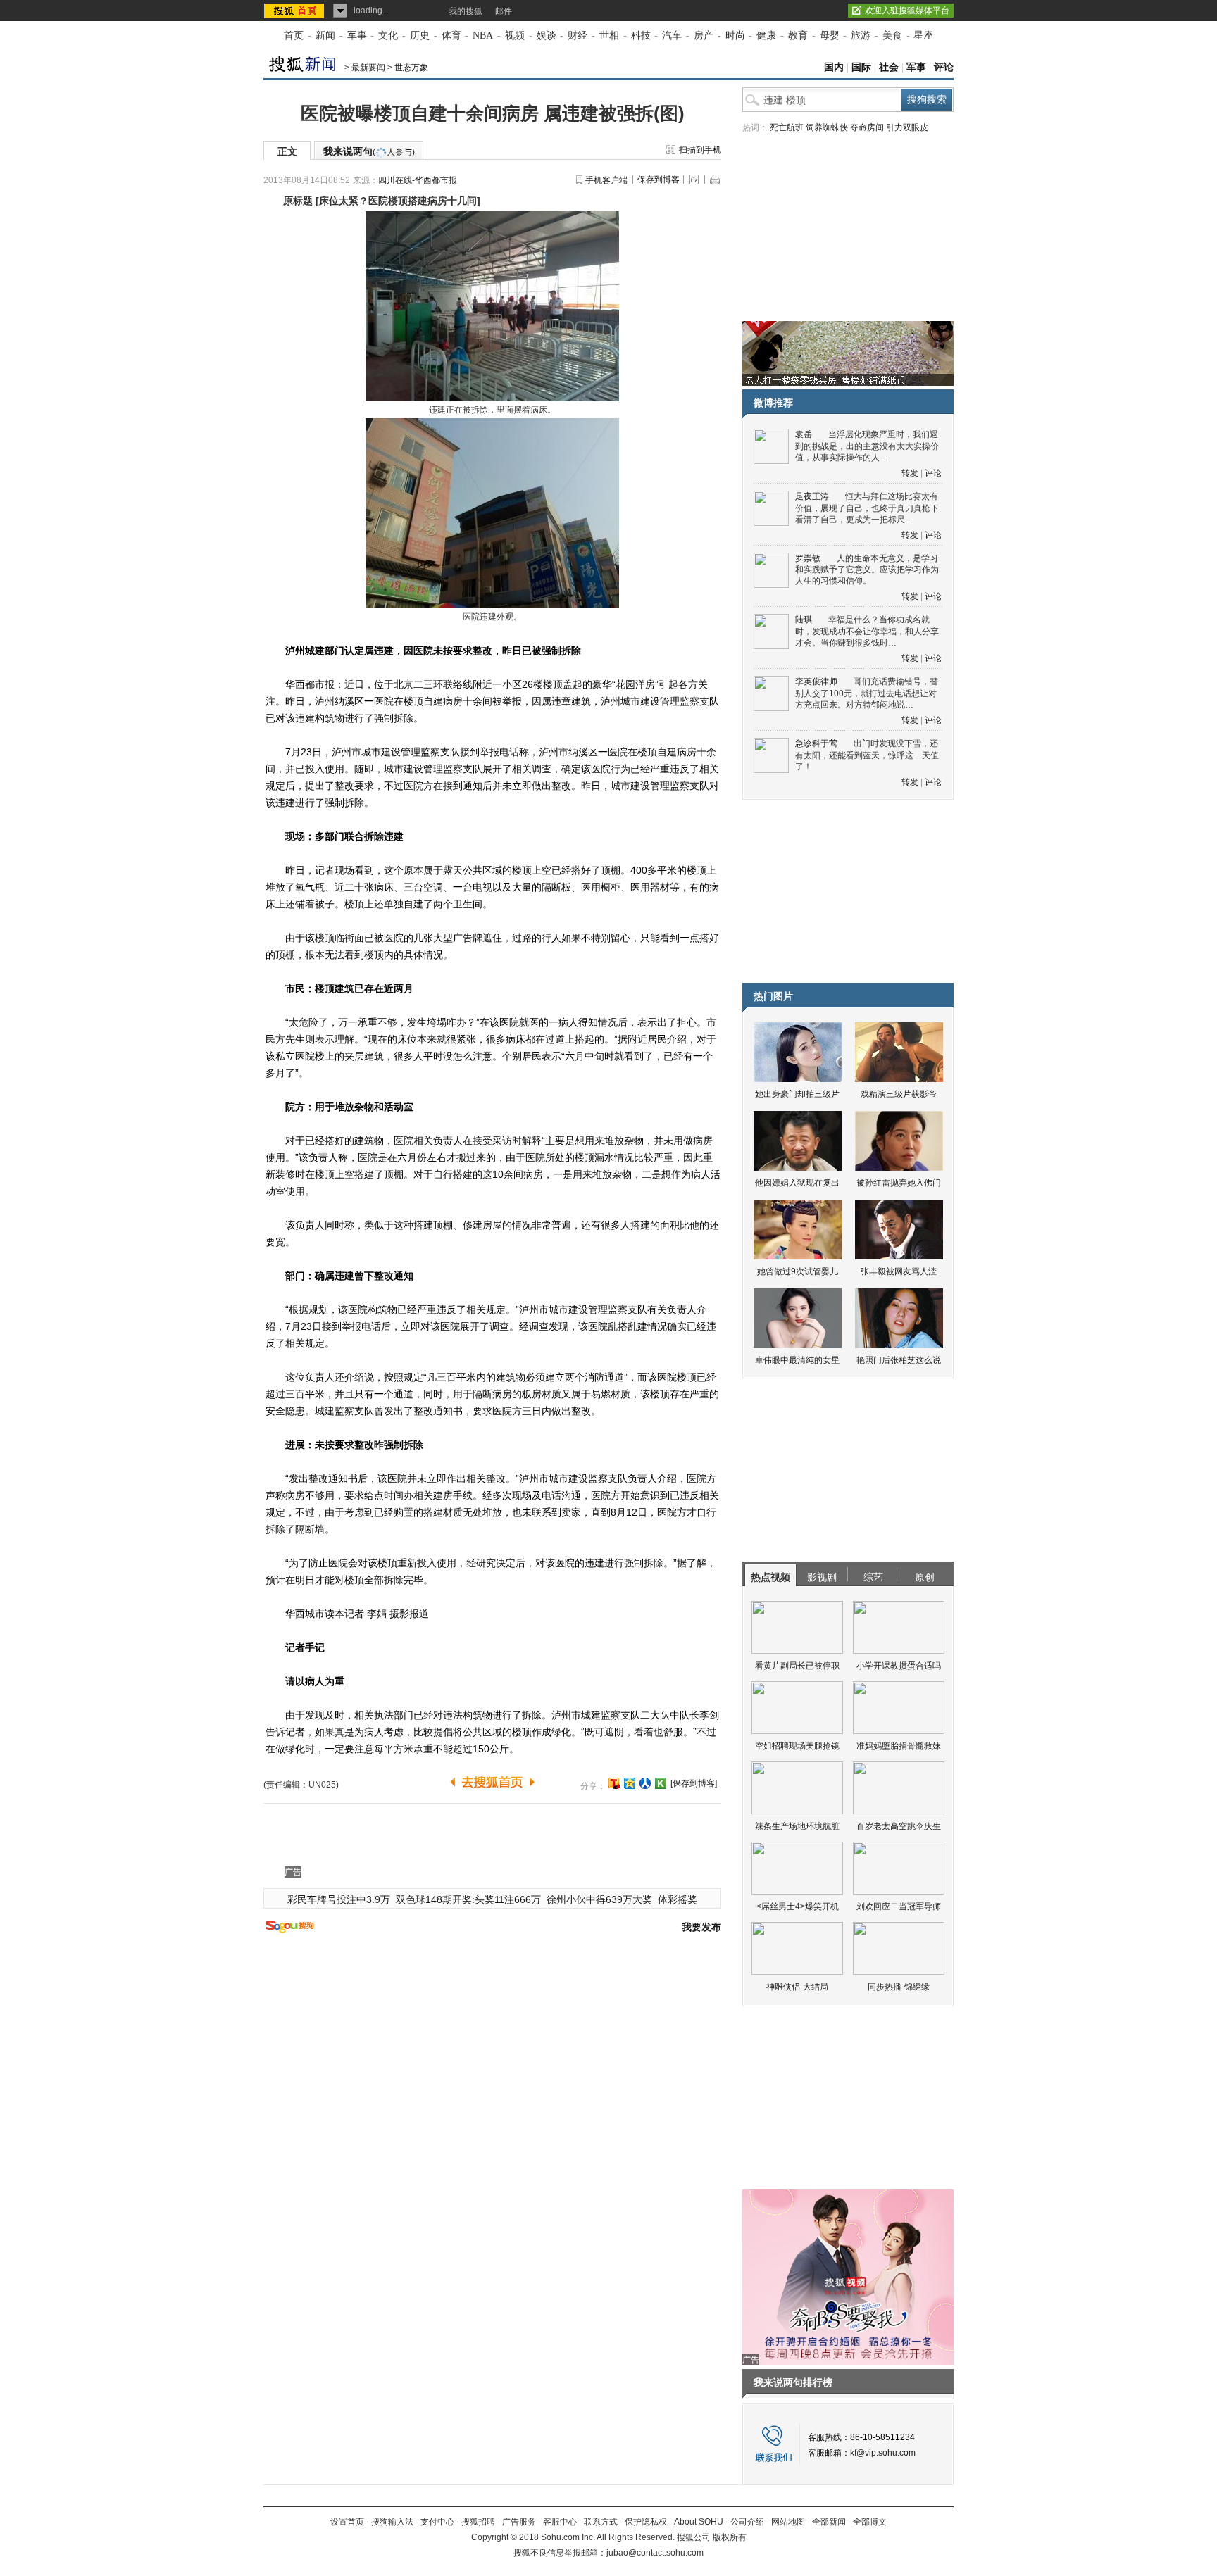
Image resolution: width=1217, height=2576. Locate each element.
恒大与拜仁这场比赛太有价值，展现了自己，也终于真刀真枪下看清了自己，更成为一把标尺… (867, 508)
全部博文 (870, 2522)
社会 (889, 67)
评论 (944, 67)
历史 (420, 36)
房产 (704, 36)
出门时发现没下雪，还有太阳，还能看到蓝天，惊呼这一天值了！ (867, 755)
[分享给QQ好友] (630, 1783)
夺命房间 (867, 127)
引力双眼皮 (907, 127)
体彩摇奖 (678, 1899)
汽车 (672, 36)
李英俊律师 (816, 681)
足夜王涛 (812, 496)
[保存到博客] (694, 1783)
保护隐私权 (646, 2522)
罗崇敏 (808, 558)
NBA (483, 36)
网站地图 (788, 2522)
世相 (609, 36)
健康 (766, 36)
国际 (861, 67)
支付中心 (437, 2522)
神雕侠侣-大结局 (797, 1987)
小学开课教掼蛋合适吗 (899, 1666)
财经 (578, 36)
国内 (834, 67)
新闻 (325, 36)
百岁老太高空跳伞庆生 (899, 1826)
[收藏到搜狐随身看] (661, 1783)
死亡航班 (787, 127)
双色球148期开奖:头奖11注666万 (468, 1899)
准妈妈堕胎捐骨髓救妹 (899, 1746)
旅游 (861, 36)
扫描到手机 (700, 150)
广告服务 (519, 2522)
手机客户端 (606, 180)
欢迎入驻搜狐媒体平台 (907, 11)
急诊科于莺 (816, 743)
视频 (515, 36)
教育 (798, 36)
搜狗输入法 (392, 2522)
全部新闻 (829, 2522)
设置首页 (347, 2522)
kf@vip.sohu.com (883, 2453)
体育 (451, 36)
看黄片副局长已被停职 (797, 1666)
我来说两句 (369, 151)
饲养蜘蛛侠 (827, 127)
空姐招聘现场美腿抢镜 (797, 1746)
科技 (641, 36)
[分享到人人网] (645, 1783)
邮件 (504, 11)
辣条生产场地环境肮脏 (797, 1826)
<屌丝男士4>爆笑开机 (798, 1906)
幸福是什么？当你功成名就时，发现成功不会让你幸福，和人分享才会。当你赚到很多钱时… (867, 631)
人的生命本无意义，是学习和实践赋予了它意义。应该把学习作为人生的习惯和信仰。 (867, 570)
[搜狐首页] (295, 11)
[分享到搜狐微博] (614, 1783)
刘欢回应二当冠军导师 (899, 1906)
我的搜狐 (466, 11)
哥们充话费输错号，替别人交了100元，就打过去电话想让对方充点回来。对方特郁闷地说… (867, 693)
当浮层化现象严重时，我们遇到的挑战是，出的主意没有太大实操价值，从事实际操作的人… (867, 446)
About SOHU (699, 2522)
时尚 (735, 36)
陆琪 (804, 620)
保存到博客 (659, 180)
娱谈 (547, 36)
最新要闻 (368, 68)
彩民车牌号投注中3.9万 (339, 1899)
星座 (923, 36)
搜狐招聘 (478, 2522)
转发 (910, 473)
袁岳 (804, 434)
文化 (388, 36)
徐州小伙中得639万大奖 (599, 1899)
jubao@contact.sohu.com (655, 2553)
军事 (357, 36)
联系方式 (601, 2522)
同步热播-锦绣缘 (899, 1987)
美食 (892, 36)
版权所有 (730, 2537)
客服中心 (560, 2522)
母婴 (830, 36)
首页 (294, 36)
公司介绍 (747, 2522)
